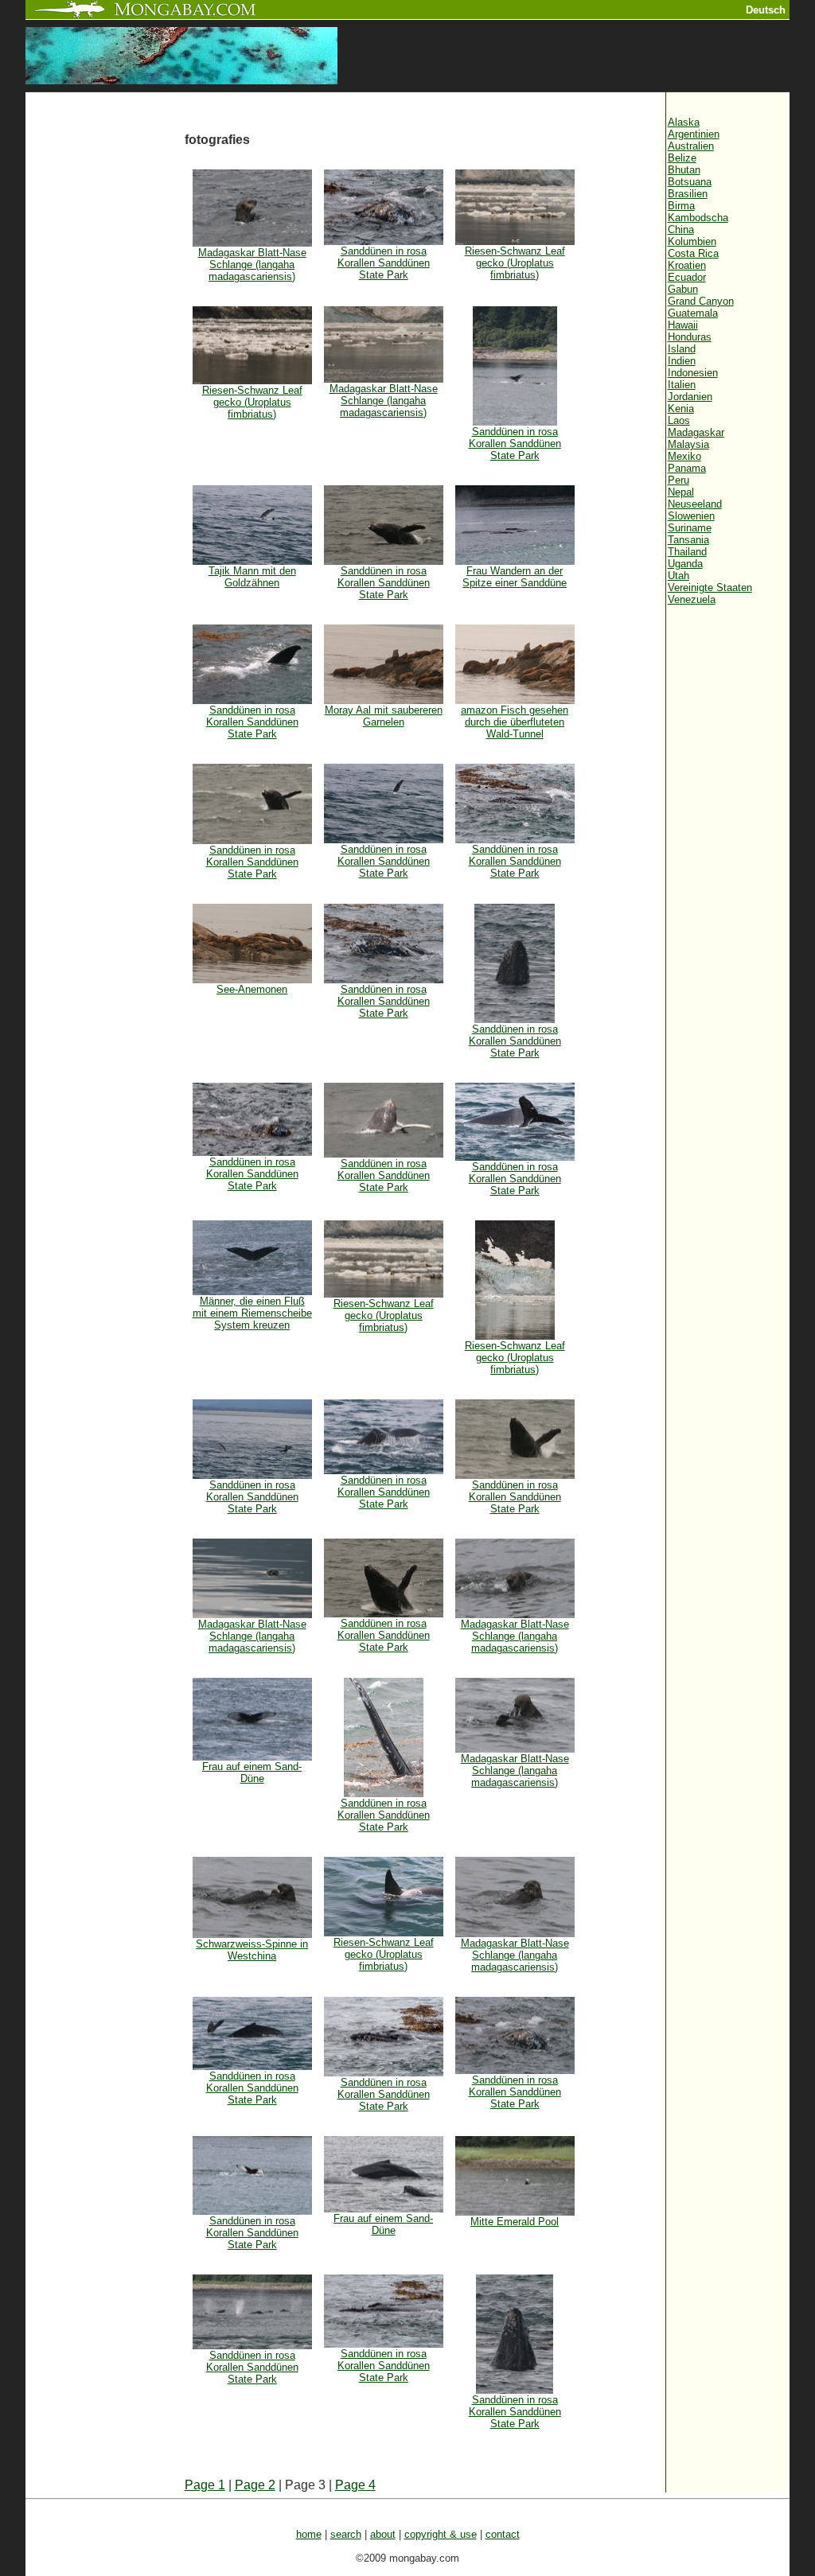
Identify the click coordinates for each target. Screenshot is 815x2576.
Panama (687, 468)
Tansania (688, 540)
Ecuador (687, 277)
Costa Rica (693, 253)
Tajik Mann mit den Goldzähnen (252, 577)
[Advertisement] (105, 360)
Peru (679, 480)
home (309, 2534)
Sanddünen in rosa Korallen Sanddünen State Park (384, 263)
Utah (679, 576)
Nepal (681, 492)
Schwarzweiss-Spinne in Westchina (252, 1950)
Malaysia (688, 444)
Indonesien (693, 373)
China (681, 230)
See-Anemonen (252, 989)
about (383, 2534)
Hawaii (683, 325)
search (346, 2534)
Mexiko (684, 456)
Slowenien (691, 516)
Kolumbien (692, 241)
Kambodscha (698, 218)
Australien (691, 146)
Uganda (685, 564)
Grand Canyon (701, 301)
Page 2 (255, 2485)
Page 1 (205, 2485)
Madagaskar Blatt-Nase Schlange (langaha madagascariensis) (252, 265)
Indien (682, 361)
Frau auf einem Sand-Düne (252, 1772)
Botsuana (690, 182)
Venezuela (692, 599)
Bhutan (684, 170)
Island (682, 349)
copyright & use (441, 2534)
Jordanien (690, 397)
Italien (682, 385)
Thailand (687, 552)
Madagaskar (696, 432)
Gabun (683, 289)
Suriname (690, 528)
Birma (681, 206)
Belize (682, 158)
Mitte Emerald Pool (515, 2222)
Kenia (681, 409)
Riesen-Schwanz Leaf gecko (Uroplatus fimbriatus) (515, 263)
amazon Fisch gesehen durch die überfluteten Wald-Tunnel (515, 722)
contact (503, 2534)
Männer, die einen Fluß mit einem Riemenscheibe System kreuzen (252, 1313)
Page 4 (355, 2485)
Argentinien (694, 134)
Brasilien (688, 194)
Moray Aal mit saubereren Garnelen (384, 716)
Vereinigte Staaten (710, 588)
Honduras (690, 337)
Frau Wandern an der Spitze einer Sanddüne (515, 577)
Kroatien (687, 265)
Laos (679, 420)
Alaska (684, 122)
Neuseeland (695, 504)
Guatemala (693, 313)
